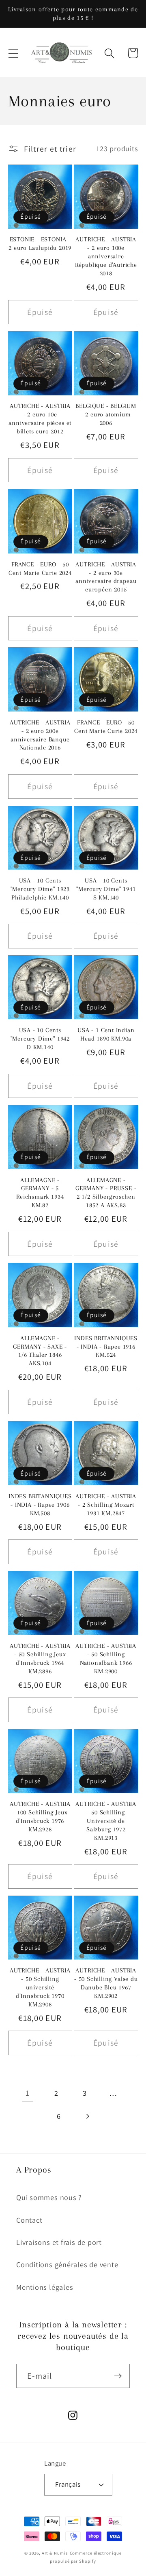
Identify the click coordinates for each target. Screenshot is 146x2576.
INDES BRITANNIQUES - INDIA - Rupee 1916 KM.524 (106, 1347)
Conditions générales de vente (67, 2264)
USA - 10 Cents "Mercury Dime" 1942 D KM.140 (40, 1039)
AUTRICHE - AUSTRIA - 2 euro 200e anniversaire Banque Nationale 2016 (40, 735)
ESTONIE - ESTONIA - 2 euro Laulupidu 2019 (40, 244)
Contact (29, 2220)
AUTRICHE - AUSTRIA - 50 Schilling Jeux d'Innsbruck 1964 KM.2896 (40, 1659)
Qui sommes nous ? (49, 2197)
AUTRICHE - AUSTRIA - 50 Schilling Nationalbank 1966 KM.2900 (106, 1659)
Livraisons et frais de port (59, 2242)
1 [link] (28, 2093)
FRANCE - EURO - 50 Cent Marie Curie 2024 (40, 569)
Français (68, 2484)
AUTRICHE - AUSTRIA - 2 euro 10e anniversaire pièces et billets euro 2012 (40, 419)
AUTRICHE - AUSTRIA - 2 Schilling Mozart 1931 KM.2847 (106, 1505)
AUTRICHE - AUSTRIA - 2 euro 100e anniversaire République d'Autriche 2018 (106, 256)
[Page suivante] (87, 2116)
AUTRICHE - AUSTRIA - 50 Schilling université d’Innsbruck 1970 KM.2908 (40, 1987)
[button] (13, 53)
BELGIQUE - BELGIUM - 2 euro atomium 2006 (106, 414)
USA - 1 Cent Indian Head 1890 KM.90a (106, 1034)
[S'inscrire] (118, 2376)
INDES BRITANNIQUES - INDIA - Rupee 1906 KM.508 (40, 1505)
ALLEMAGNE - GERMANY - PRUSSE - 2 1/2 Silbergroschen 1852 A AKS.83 (106, 1193)
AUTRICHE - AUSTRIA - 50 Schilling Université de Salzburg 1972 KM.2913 (106, 1821)
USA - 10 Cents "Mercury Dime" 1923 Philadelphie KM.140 (40, 889)
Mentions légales (45, 2287)
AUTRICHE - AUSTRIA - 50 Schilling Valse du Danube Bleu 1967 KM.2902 (106, 1983)
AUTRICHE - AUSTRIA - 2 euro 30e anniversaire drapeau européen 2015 (106, 577)
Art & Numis (55, 2553)
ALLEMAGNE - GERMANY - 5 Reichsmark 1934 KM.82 (40, 1193)
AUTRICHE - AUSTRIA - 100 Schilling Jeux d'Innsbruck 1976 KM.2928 (40, 1817)
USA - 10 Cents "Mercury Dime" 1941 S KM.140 (106, 889)
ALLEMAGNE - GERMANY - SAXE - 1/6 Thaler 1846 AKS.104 (40, 1351)
